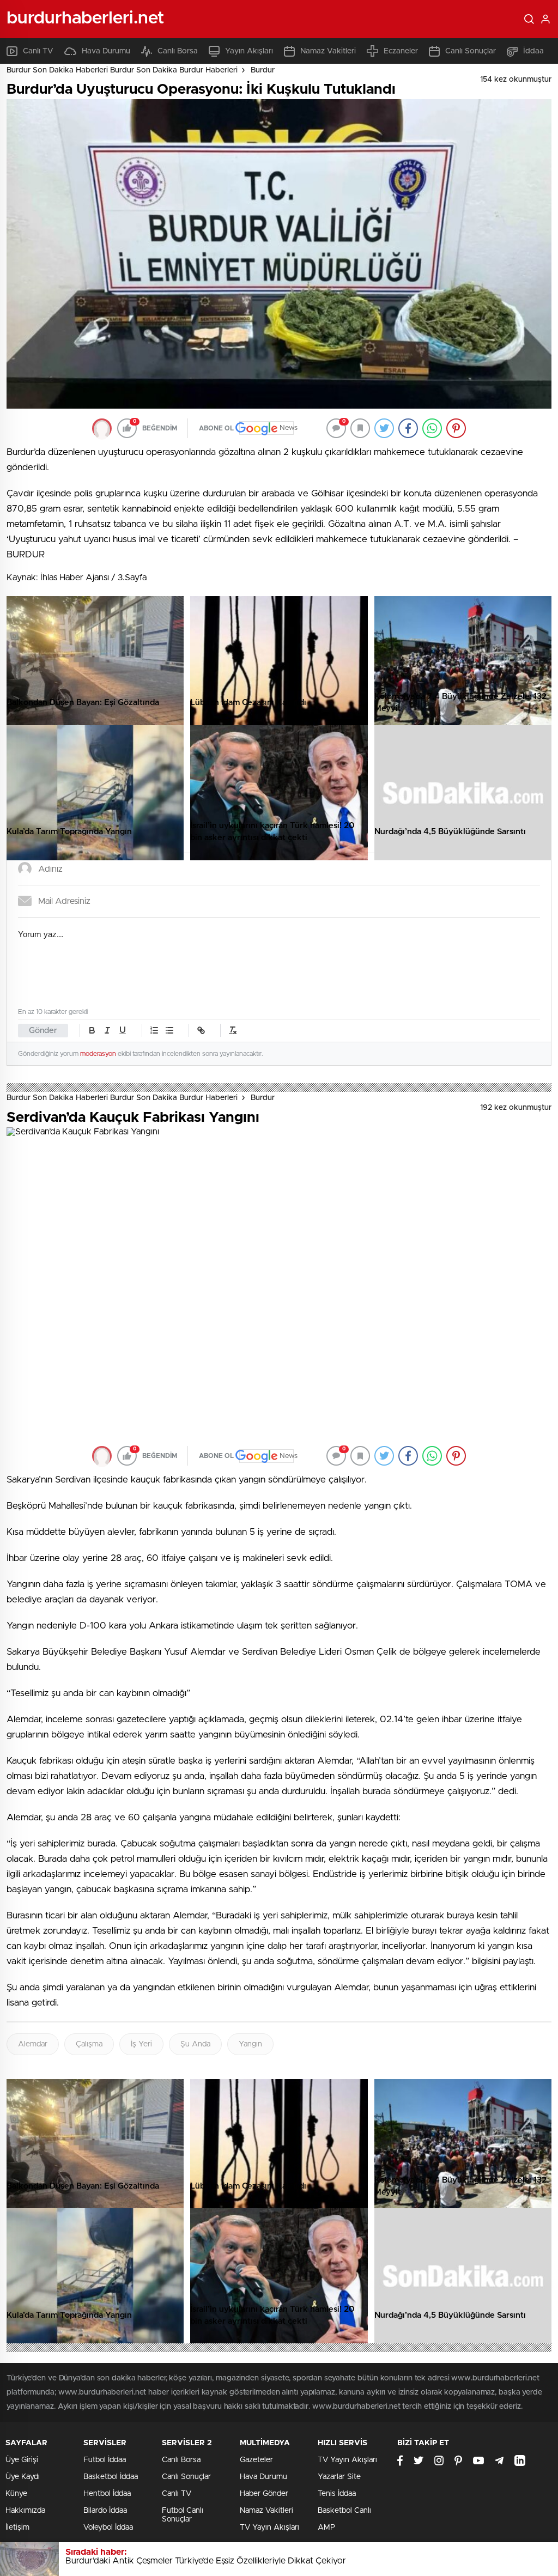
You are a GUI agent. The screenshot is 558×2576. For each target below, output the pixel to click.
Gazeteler (256, 2460)
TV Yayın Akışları (269, 2528)
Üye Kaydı (23, 2477)
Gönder (43, 1031)
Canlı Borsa (178, 51)
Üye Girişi (22, 2460)
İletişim (17, 2528)
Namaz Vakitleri (328, 51)
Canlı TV (38, 51)
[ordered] (154, 1030)
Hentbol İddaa (107, 2494)
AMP (326, 2528)
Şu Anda (195, 2044)
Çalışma (89, 2044)
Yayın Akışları (249, 51)
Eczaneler (401, 51)
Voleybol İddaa (108, 2528)
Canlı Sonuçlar (471, 51)
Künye (16, 2494)
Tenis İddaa (337, 2494)
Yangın (250, 2044)
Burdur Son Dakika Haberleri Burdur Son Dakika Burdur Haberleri (122, 70)
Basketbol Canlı (344, 2511)
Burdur (263, 70)
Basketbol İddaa (111, 2477)
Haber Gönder (264, 2494)
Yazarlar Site (339, 2477)
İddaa (533, 51)
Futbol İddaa (105, 2460)
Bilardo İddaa (105, 2511)
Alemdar (33, 2044)
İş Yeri (141, 2044)
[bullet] (169, 1030)
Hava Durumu (106, 51)
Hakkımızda (25, 2511)
